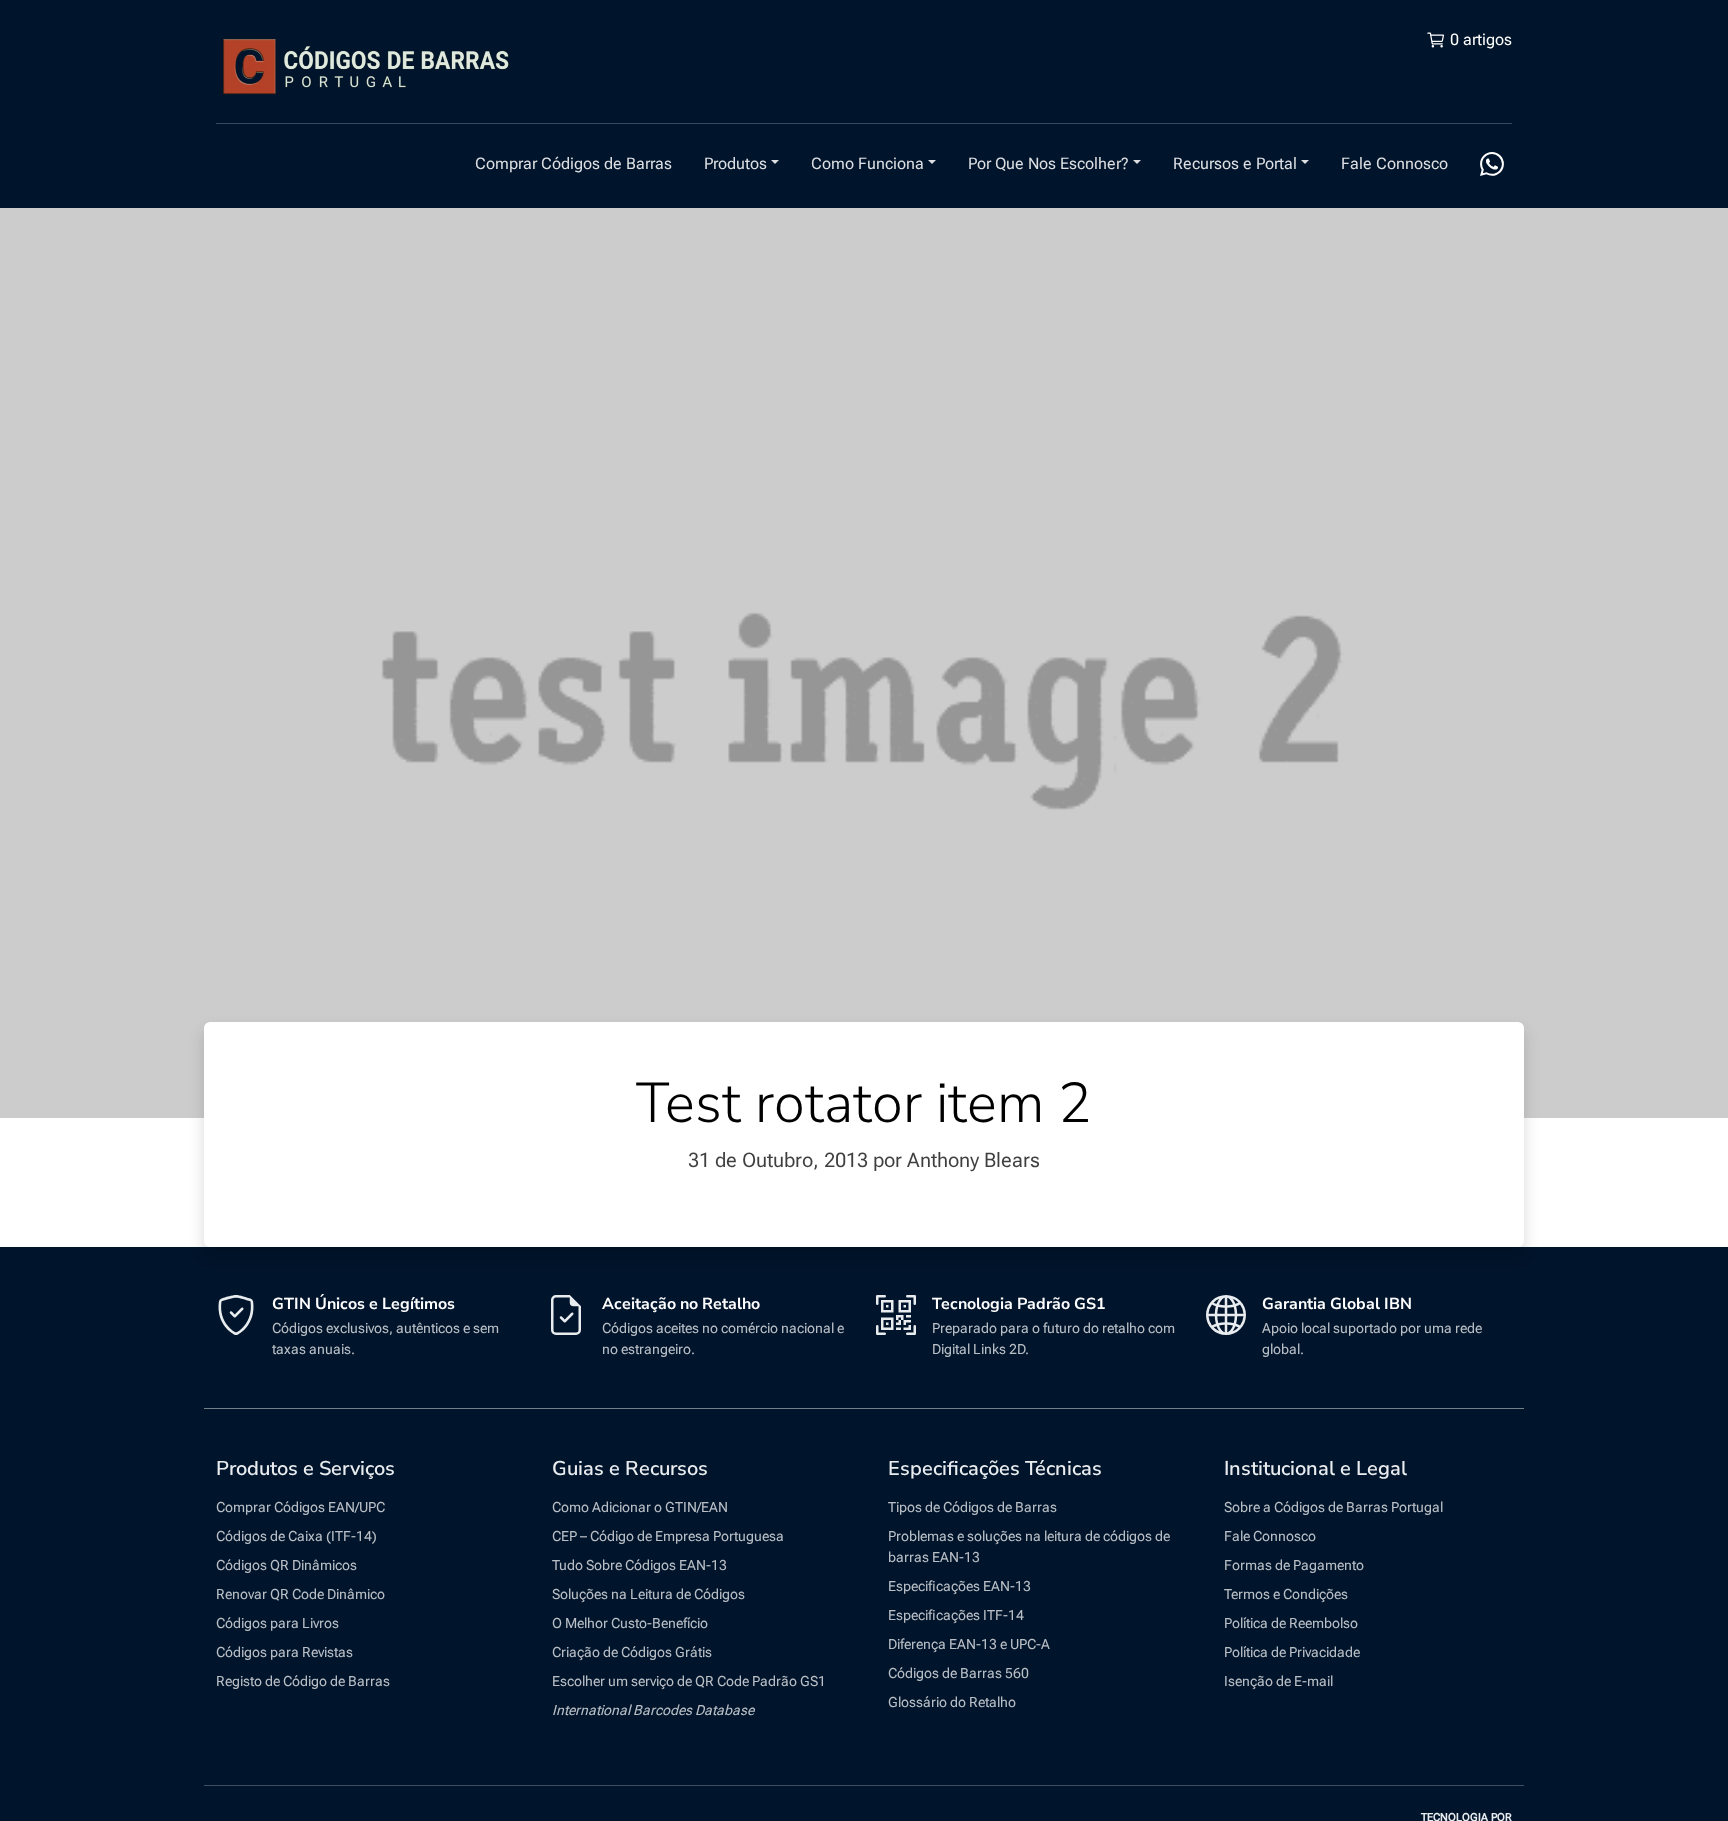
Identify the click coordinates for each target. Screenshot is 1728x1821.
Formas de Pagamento (1294, 1565)
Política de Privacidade (1292, 1652)
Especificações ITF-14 (956, 1615)
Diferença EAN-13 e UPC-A (969, 1644)
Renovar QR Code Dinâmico (300, 1594)
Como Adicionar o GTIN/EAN (640, 1507)
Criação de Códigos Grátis (632, 1652)
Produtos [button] (735, 163)
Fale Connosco (1394, 163)
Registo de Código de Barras (303, 1681)
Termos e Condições (1286, 1594)
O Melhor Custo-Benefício (630, 1623)
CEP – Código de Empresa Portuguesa (668, 1536)
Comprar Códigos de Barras (573, 163)
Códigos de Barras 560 (958, 1673)
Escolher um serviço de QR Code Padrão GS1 (689, 1681)
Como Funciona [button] (867, 163)
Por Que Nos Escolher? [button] (1048, 163)
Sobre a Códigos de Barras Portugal (1333, 1507)
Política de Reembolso (1291, 1623)
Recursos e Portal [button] (1235, 163)
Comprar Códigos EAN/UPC (300, 1507)
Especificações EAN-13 (959, 1586)
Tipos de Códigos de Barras (972, 1507)
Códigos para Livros (277, 1623)
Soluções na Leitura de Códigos (648, 1594)
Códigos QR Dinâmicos (286, 1565)
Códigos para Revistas (284, 1652)
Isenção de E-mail (1278, 1681)
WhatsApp (1492, 164)
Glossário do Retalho (952, 1702)
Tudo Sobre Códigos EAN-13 (639, 1565)
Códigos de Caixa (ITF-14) (296, 1536)
